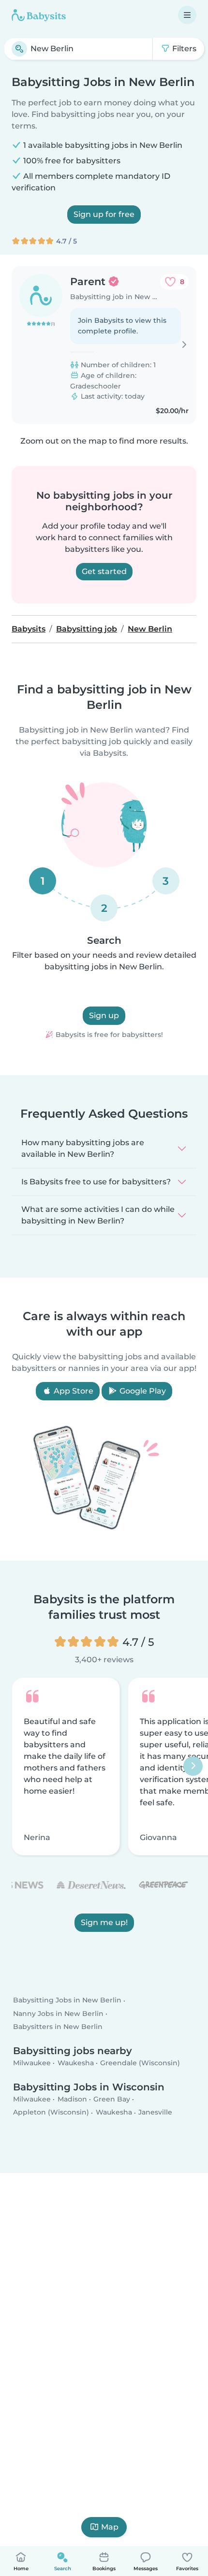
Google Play (142, 1391)
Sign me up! (104, 1922)
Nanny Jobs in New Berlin (58, 2014)
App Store (73, 1391)
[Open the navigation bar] (187, 15)
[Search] (19, 49)
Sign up (104, 1015)
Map (110, 2527)
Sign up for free (104, 214)
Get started (104, 571)
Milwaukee (32, 2063)
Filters (183, 49)
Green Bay (112, 2100)
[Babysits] (39, 15)
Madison (72, 2100)
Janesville (155, 2113)
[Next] (193, 1766)
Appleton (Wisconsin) (51, 2113)
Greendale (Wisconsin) (140, 2063)
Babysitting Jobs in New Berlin (67, 2000)
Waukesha (76, 2063)
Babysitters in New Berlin (58, 2027)
